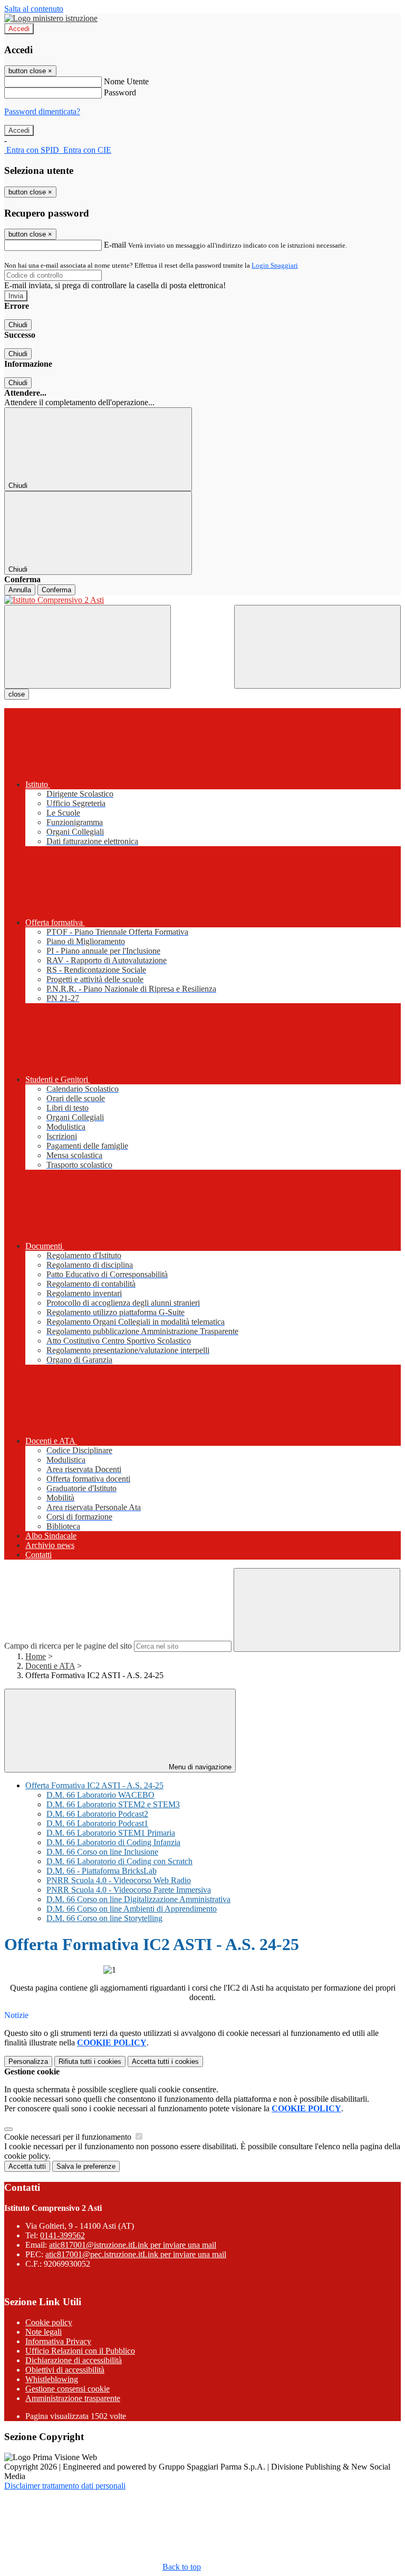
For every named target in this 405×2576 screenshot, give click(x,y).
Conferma (56, 590)
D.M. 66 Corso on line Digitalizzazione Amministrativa (138, 1899)
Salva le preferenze (86, 2166)
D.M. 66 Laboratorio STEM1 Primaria (111, 1833)
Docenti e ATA (50, 1666)
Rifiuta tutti (90, 2061)
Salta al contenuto (34, 9)
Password (120, 92)
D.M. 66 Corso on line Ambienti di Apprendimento (132, 1909)
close (17, 694)
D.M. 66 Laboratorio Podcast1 (97, 1823)
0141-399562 (62, 2235)
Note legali (44, 2332)
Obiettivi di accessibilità (65, 2370)
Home (36, 1656)
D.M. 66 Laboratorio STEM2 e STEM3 (113, 1804)
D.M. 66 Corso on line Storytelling (104, 1918)
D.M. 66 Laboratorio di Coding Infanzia (113, 1842)
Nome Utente (126, 81)
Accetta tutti (165, 2061)
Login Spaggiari (275, 265)
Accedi (19, 29)
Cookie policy (49, 2322)
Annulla (20, 590)
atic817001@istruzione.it (133, 2245)
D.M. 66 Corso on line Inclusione (102, 1852)
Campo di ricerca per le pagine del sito (68, 1646)
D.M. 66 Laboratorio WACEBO (100, 1795)
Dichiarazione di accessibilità (74, 2360)
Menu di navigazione (199, 1767)
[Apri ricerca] (317, 647)
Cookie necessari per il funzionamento (69, 2137)
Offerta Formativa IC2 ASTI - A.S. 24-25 (94, 1785)
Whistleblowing (52, 2379)
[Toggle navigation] (88, 647)
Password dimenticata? (42, 111)
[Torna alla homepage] (202, 600)
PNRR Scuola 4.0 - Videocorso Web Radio (119, 1880)
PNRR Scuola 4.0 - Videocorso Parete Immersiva (129, 1890)
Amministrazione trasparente (73, 2398)
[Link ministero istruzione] (51, 18)
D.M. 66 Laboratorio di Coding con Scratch (119, 1861)
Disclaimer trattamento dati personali (65, 2486)
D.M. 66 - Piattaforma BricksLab (102, 1871)
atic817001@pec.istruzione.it (136, 2254)
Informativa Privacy (58, 2341)
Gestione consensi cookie (67, 2389)
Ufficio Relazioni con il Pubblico (80, 2351)
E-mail (115, 245)
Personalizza (28, 2061)
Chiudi (18, 325)
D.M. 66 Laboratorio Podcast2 (97, 1814)
